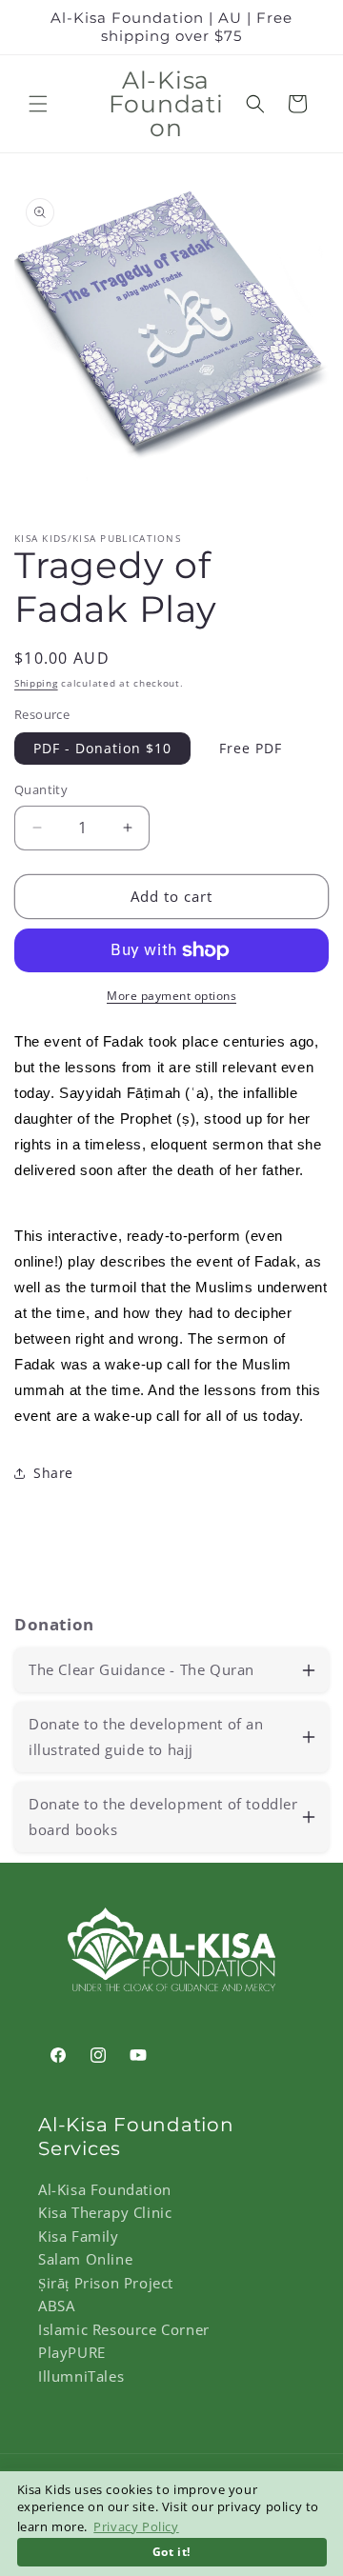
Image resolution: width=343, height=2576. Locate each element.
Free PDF (251, 748)
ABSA (56, 2306)
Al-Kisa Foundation (105, 2189)
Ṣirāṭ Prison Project (106, 2283)
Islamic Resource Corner (124, 2329)
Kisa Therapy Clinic (105, 2212)
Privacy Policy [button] (136, 2526)
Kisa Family (79, 2236)
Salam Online (85, 2259)
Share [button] (53, 1473)
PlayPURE (72, 2352)
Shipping (36, 683)
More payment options (171, 996)
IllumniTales (81, 2376)
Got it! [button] (171, 2551)
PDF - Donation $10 (102, 748)
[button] (38, 104)
